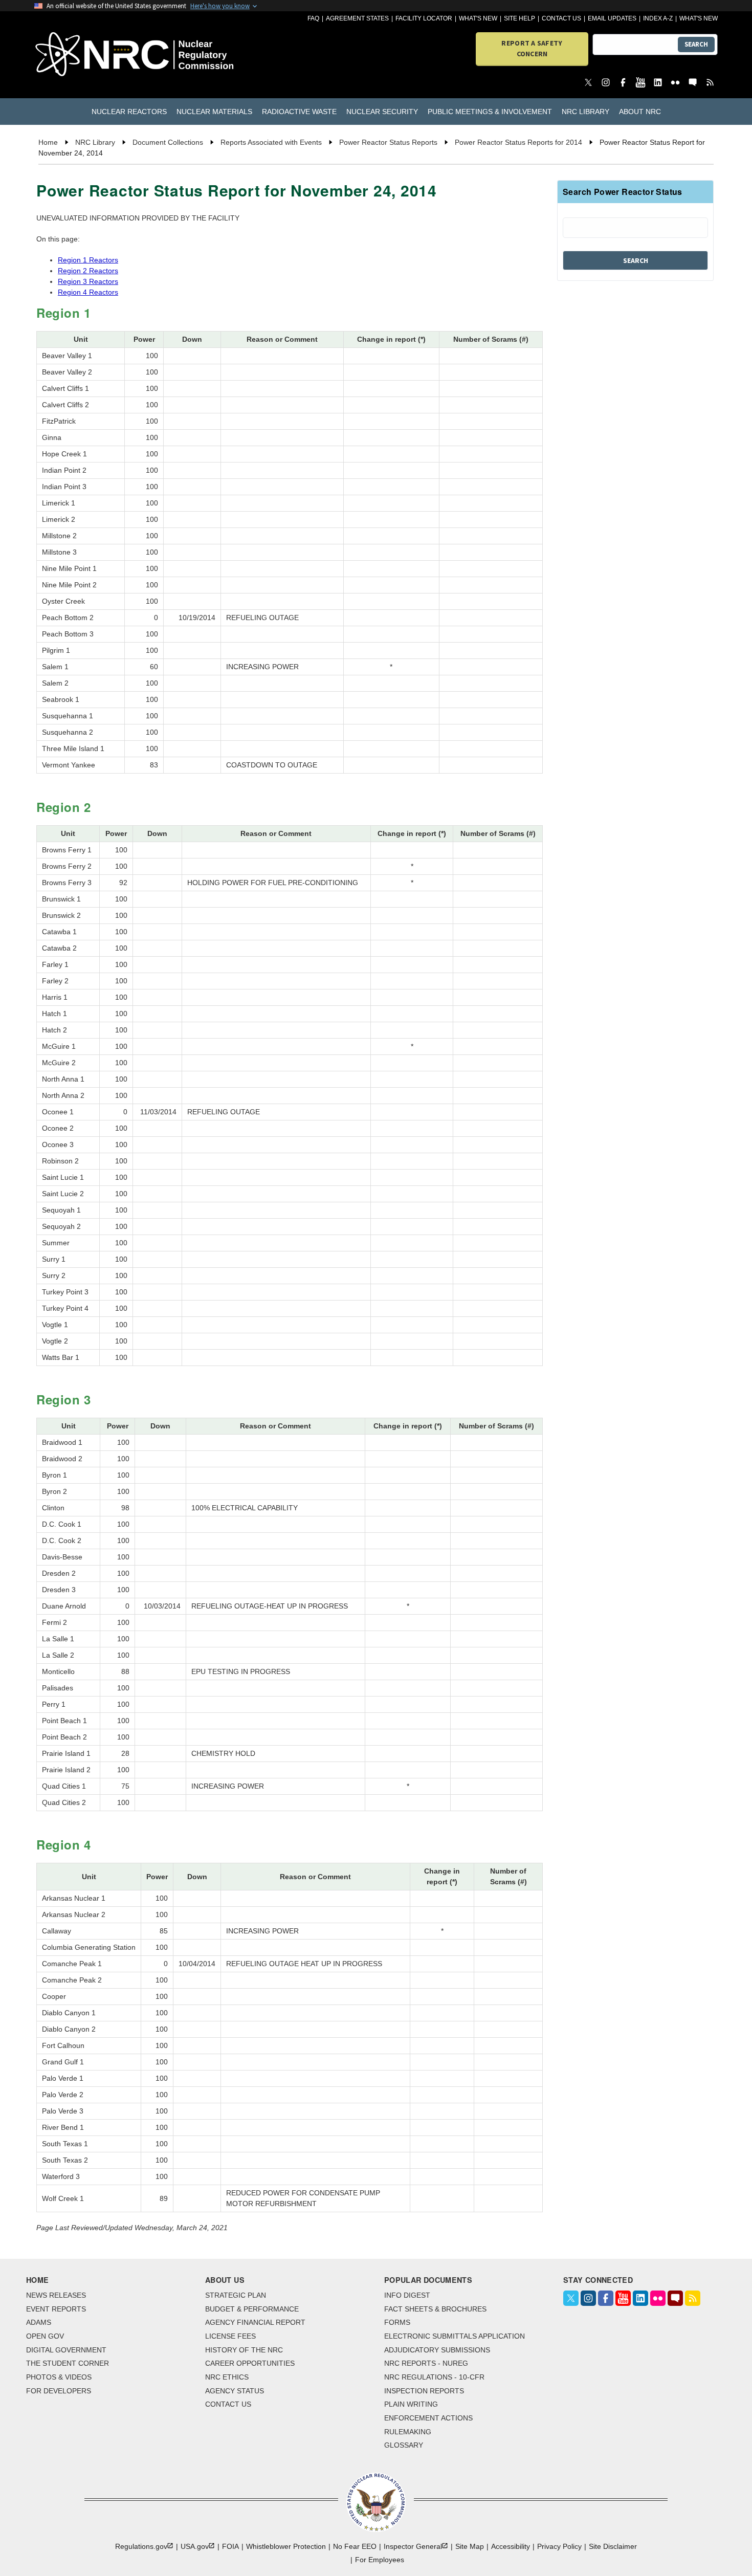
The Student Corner (68, 2363)
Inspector (413, 2546)
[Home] (89, 55)
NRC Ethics (227, 2377)
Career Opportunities (250, 2363)
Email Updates (612, 18)
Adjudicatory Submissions (437, 2350)
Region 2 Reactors (88, 271)
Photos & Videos (59, 2377)
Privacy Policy (559, 2546)
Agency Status (235, 2391)
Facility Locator (424, 18)
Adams (39, 2322)
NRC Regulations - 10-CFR (434, 2377)
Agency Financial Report (255, 2322)
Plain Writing (411, 2404)
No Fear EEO (355, 2546)
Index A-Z (658, 18)
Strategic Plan (236, 2295)
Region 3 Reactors (88, 281)
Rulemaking (408, 2432)
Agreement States (357, 18)
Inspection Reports (424, 2391)
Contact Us (561, 18)
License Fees (230, 2336)
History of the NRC (244, 2350)
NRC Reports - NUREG (426, 2363)
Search (696, 44)
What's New (478, 18)
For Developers (59, 2391)
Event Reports (56, 2309)
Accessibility (511, 2546)
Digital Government (66, 2350)
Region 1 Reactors (88, 260)
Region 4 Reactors (88, 292)
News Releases (56, 2295)
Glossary (404, 2445)
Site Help (519, 18)
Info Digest (407, 2295)
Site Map (470, 2546)
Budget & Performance (252, 2309)
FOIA (230, 2546)
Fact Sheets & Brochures (435, 2309)
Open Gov (45, 2336)
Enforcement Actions (428, 2418)
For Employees (380, 2560)
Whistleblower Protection (286, 2546)
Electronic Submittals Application (455, 2336)
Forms (397, 2322)
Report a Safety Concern (532, 48)
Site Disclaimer (613, 2546)
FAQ (313, 18)
